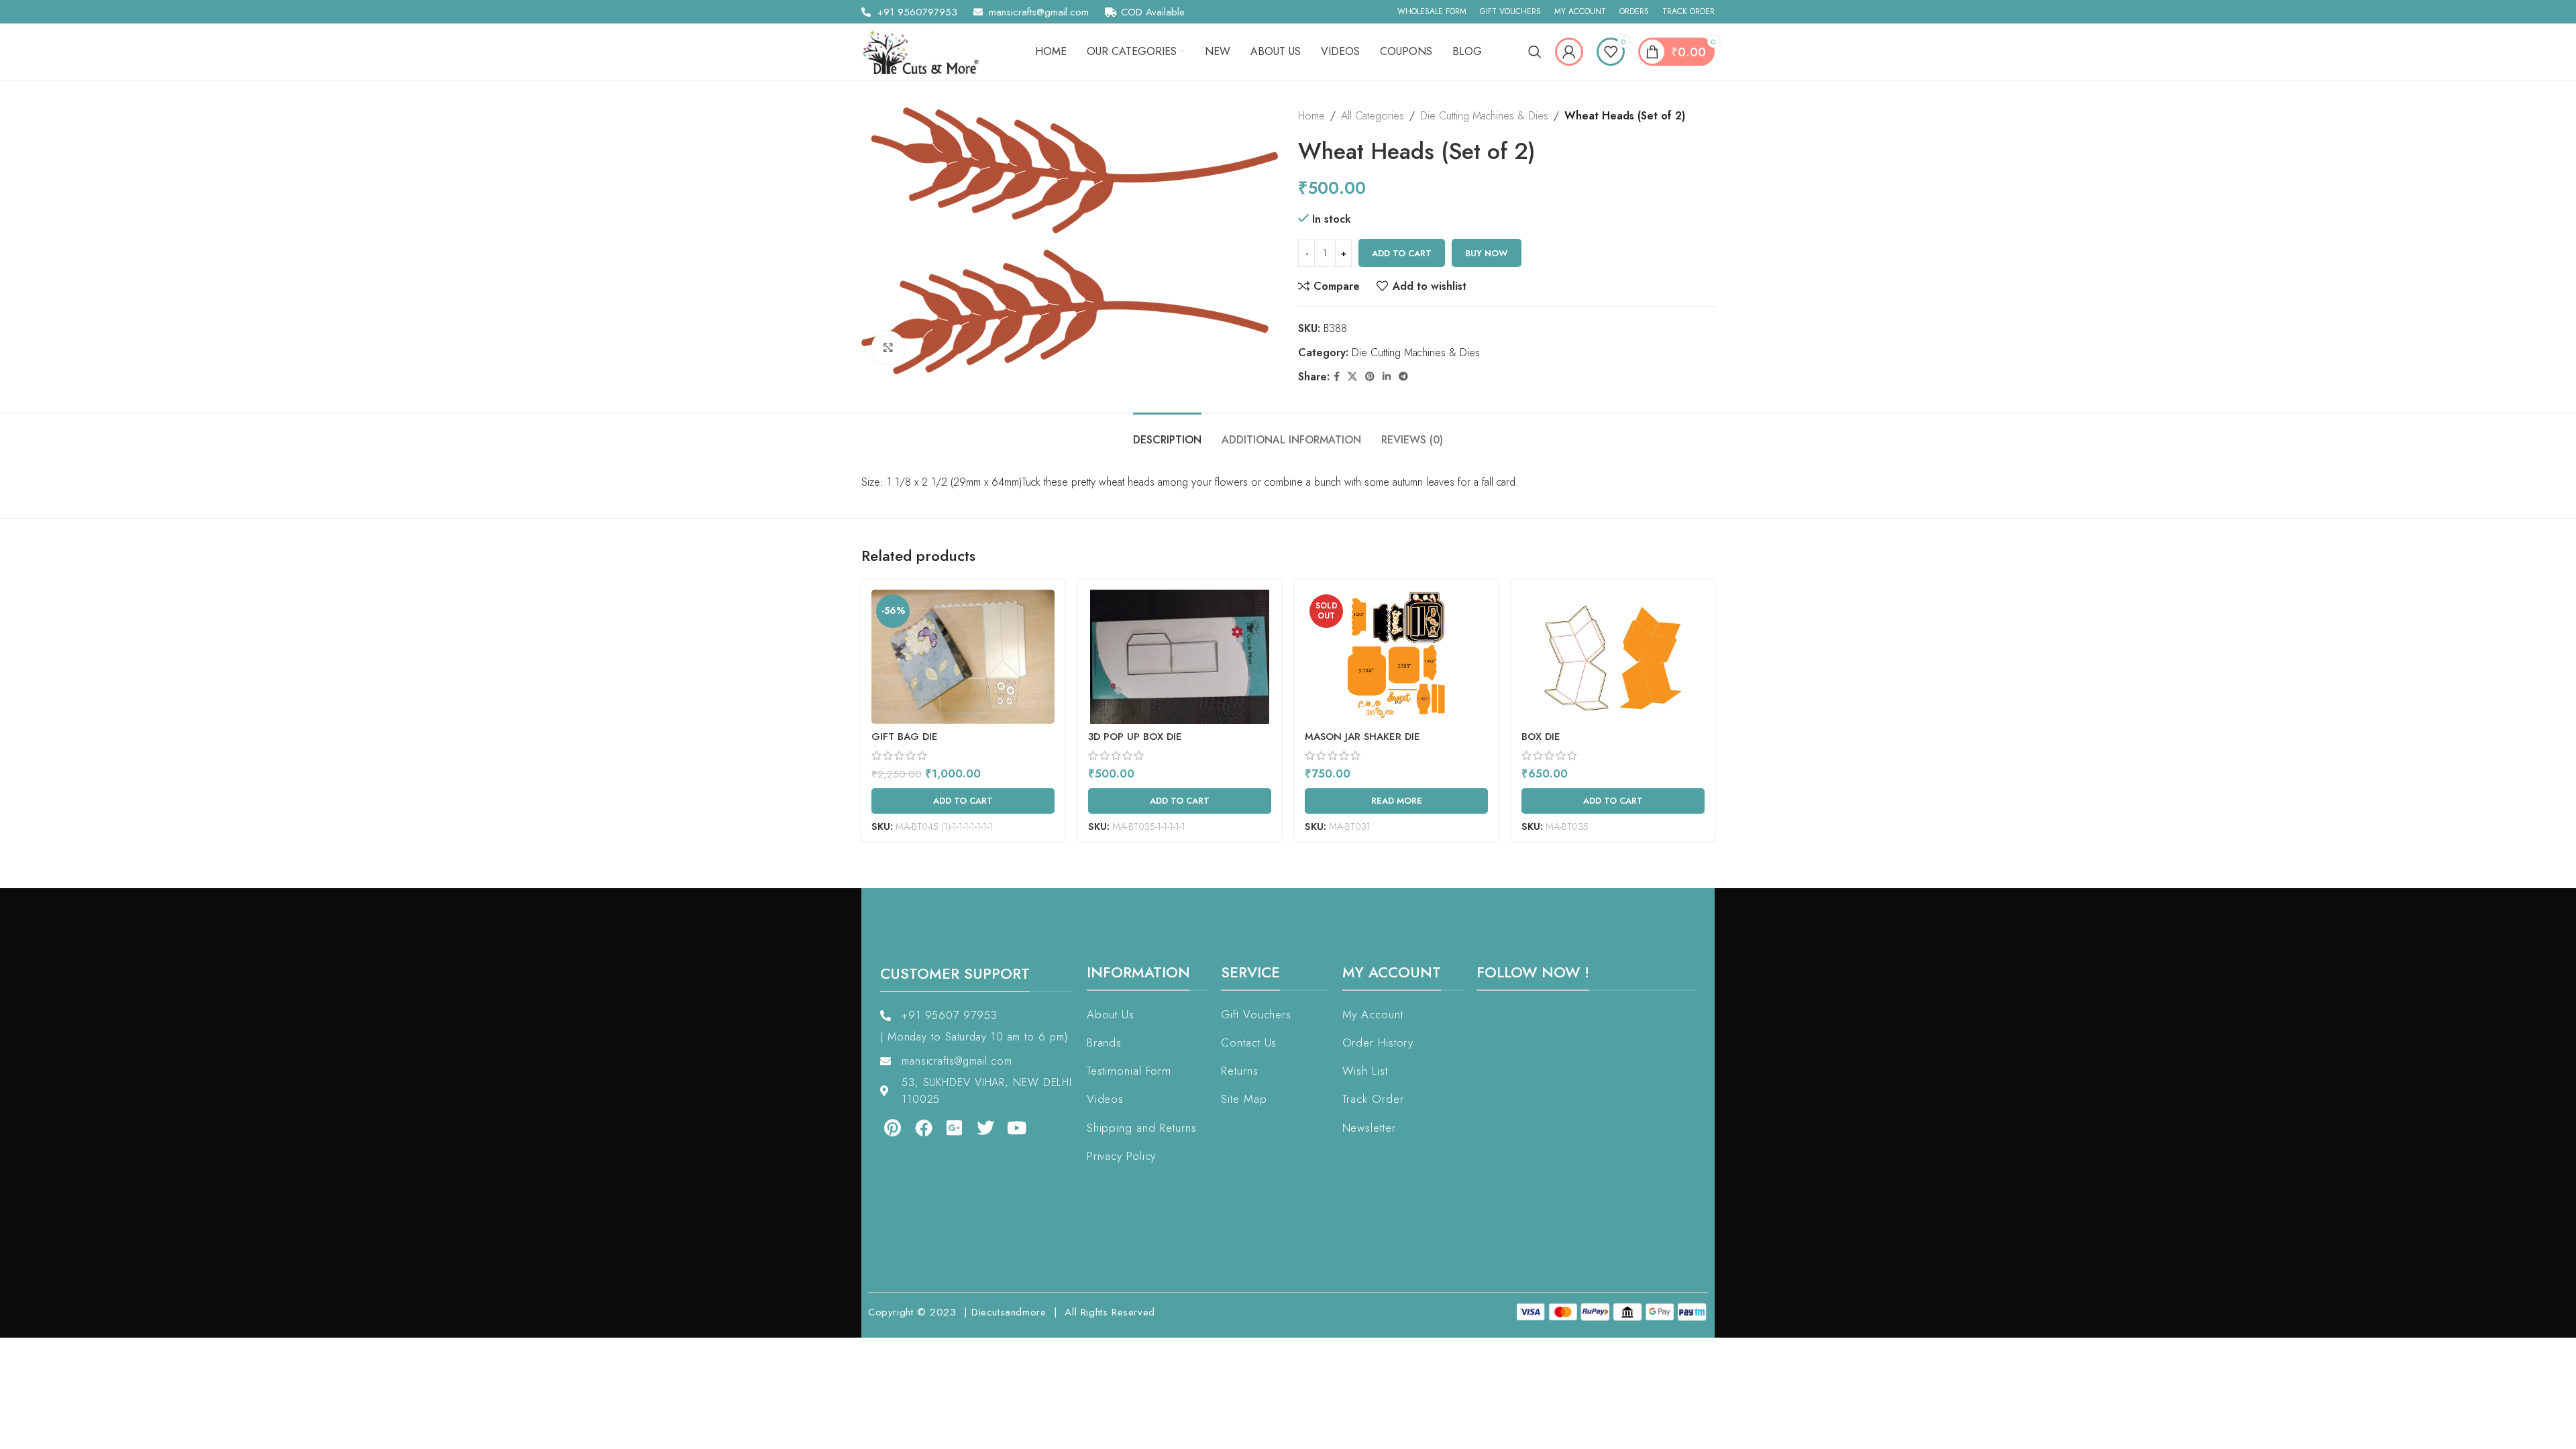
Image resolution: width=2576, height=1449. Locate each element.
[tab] (1167, 433)
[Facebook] (923, 1128)
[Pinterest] (892, 1128)
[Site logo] (925, 51)
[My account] (1569, 52)
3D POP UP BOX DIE (1135, 737)
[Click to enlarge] (888, 347)
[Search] (1535, 52)
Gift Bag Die (905, 737)
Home (1311, 116)
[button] (39, 1410)
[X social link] (1352, 377)
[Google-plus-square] (955, 1128)
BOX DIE (1541, 737)
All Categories (1373, 116)
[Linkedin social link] (1387, 377)
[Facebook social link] (1337, 377)
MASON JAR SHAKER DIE (1362, 737)
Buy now (1487, 253)
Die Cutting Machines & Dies (1484, 116)
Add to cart (1402, 253)
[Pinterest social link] (1370, 377)
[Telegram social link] (1403, 377)
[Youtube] (1017, 1128)
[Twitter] (985, 1128)
